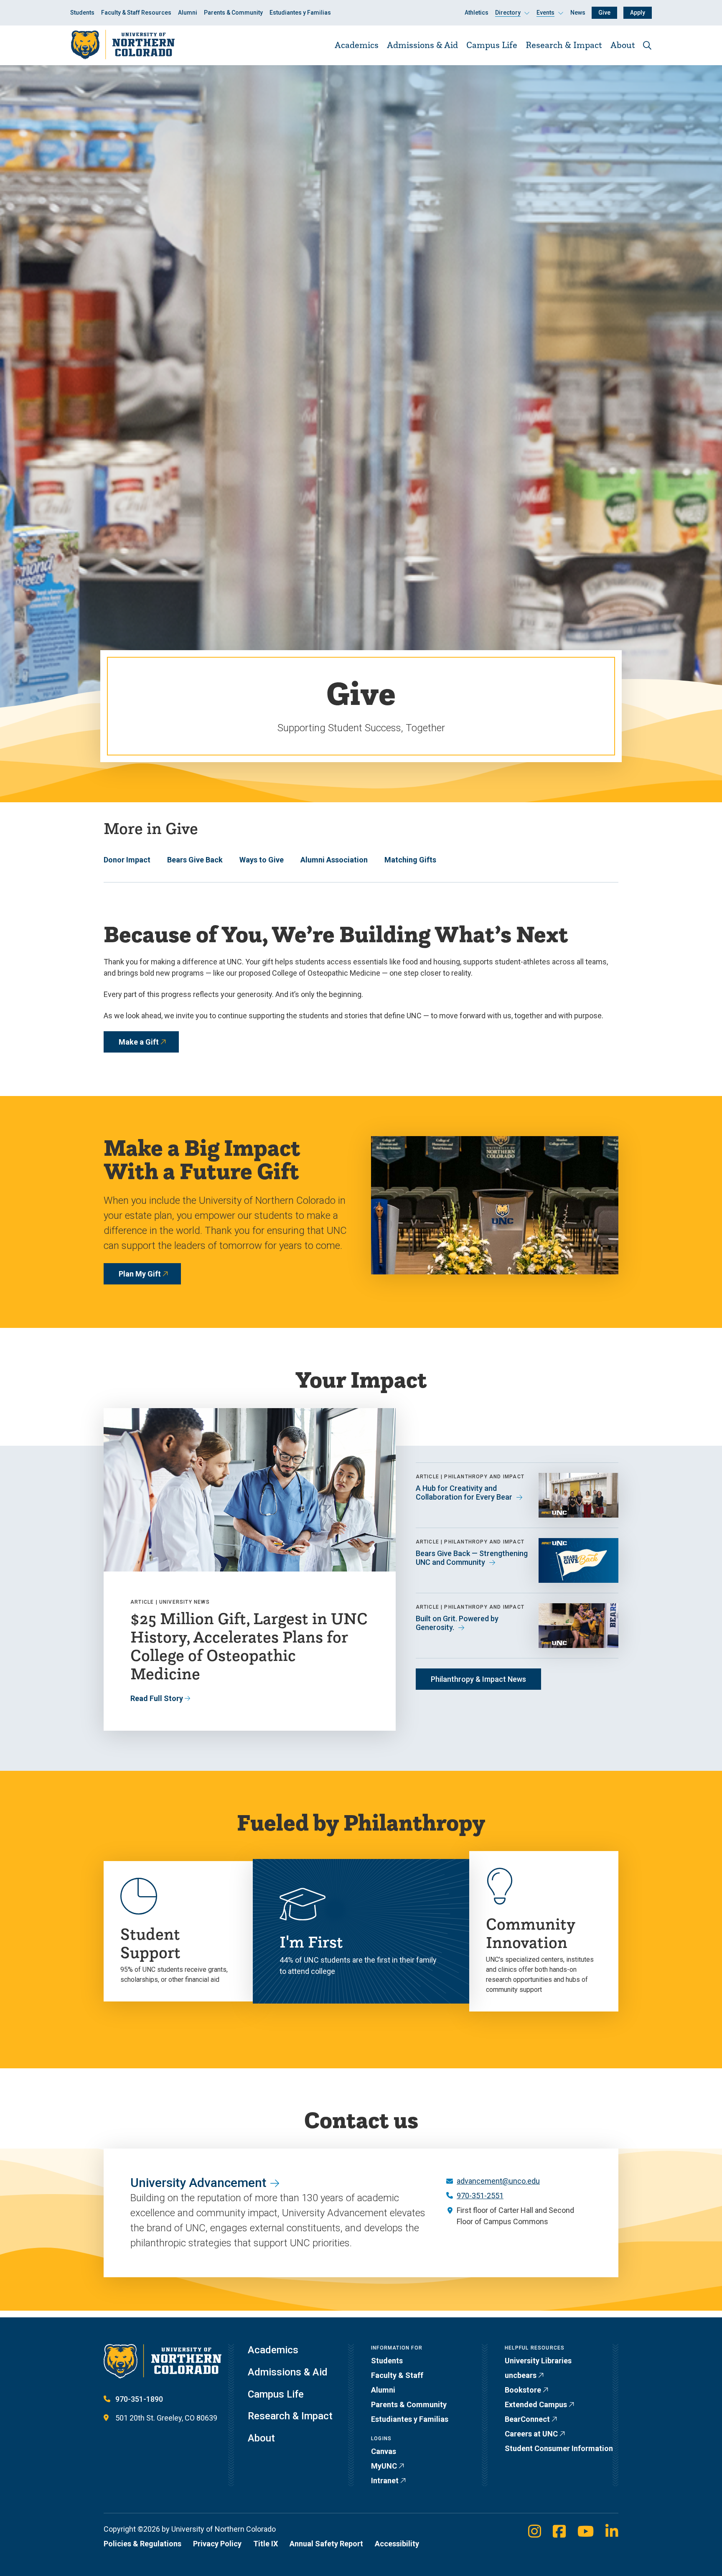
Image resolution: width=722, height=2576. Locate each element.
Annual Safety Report (326, 2544)
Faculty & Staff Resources (136, 13)
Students (82, 13)
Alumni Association (334, 860)
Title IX (266, 2544)
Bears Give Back (195, 860)
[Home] (122, 45)
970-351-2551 (480, 2196)
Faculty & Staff (397, 2375)
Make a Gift (139, 1042)
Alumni (188, 13)
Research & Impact (564, 45)
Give (604, 13)
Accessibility (397, 2544)
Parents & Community (233, 13)
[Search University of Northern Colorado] (647, 45)
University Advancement (198, 2183)
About (623, 45)
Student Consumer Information (559, 2448)
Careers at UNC (531, 2434)
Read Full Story (157, 1698)
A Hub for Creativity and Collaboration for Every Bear (464, 1493)
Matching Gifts (410, 860)
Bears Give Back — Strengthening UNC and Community (472, 1558)
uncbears (521, 2375)
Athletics (477, 13)
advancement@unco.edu (498, 2181)
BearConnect (527, 2419)
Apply (638, 13)
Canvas (384, 2451)
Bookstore (523, 2390)
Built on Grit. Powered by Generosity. (457, 1623)
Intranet (385, 2481)
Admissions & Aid (422, 45)
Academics (357, 45)
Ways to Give (262, 860)
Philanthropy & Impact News (478, 1679)
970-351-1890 (139, 2399)
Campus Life (492, 45)
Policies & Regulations (142, 2544)
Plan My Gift (140, 1274)
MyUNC (384, 2466)
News (578, 13)
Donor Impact (127, 860)
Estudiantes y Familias (300, 13)
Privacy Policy (217, 2544)
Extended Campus (536, 2404)
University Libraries (538, 2361)
